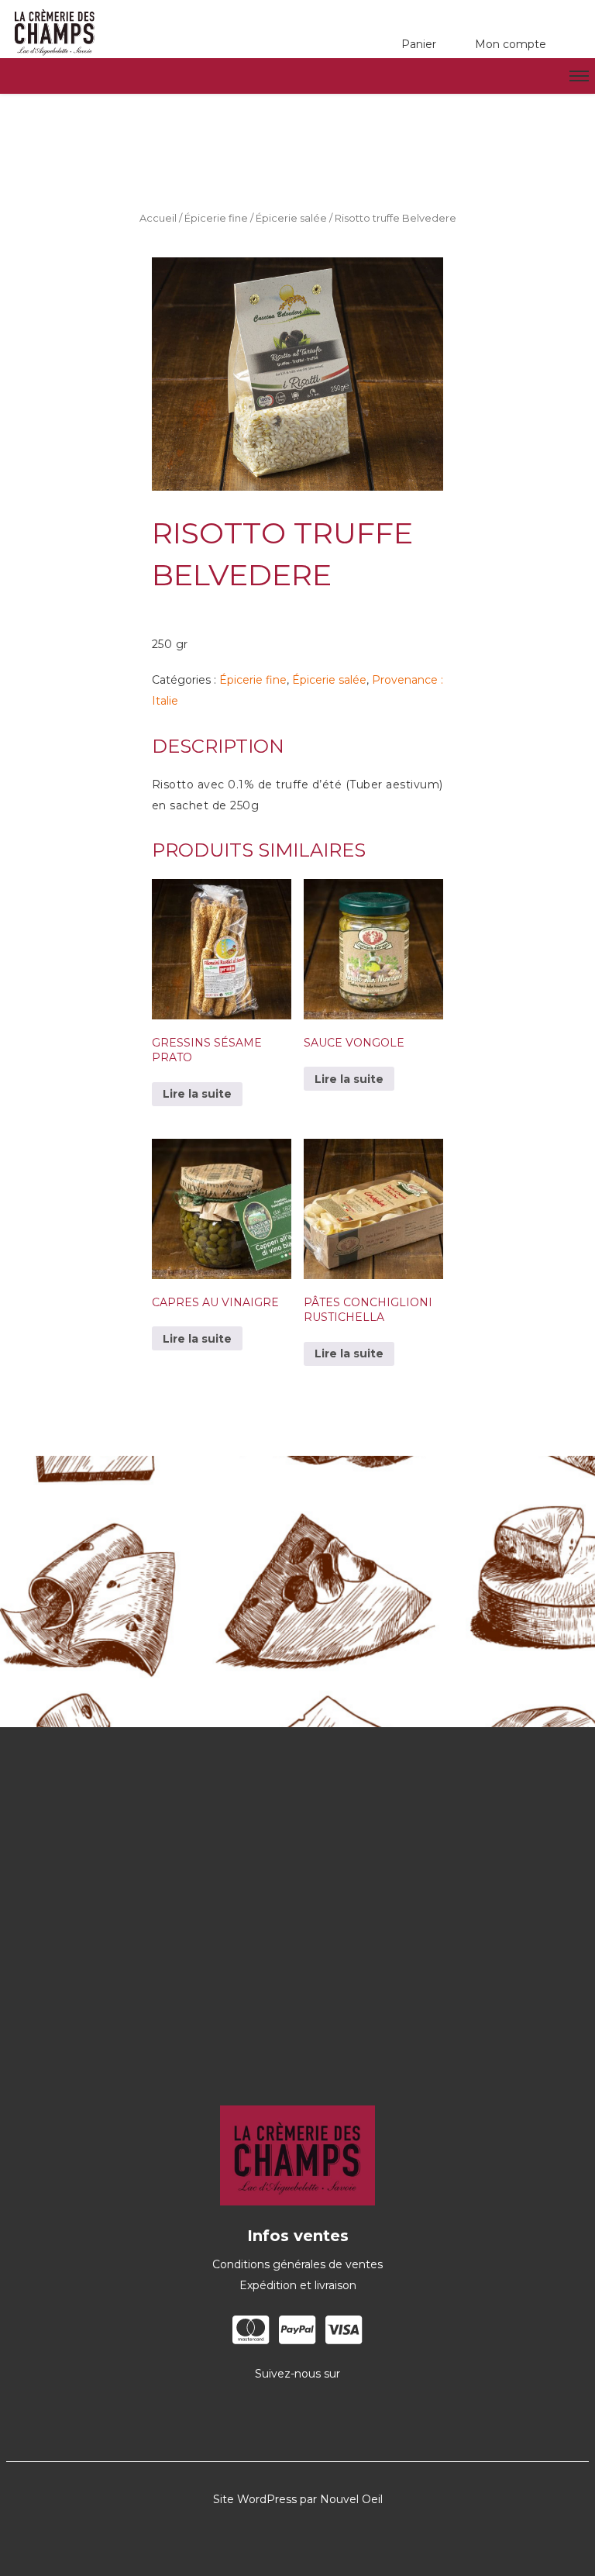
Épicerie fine (216, 218)
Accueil (158, 218)
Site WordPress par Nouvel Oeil (298, 2499)
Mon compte (511, 44)
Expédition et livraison (298, 2285)
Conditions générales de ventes (297, 2264)
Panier (419, 44)
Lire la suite (197, 1094)
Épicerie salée (291, 218)
